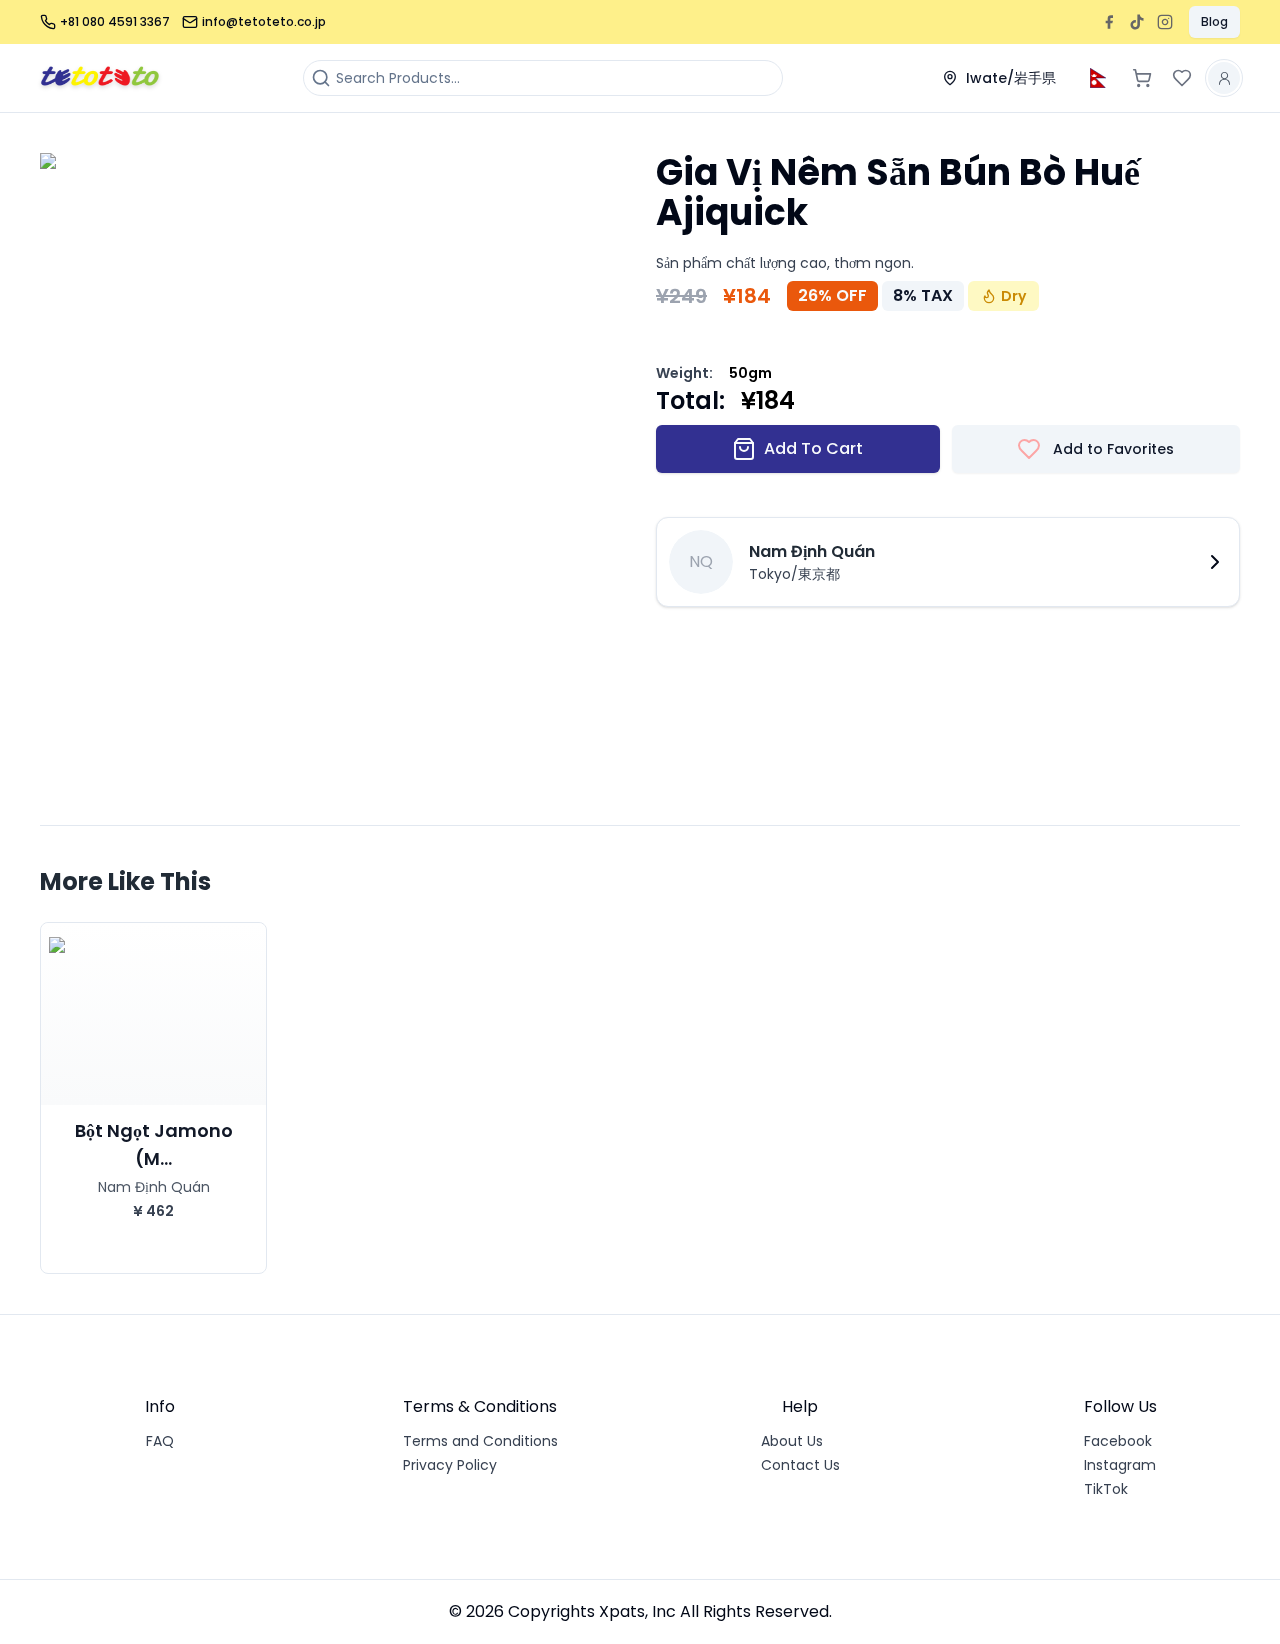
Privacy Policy (450, 1465)
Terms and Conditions (480, 1441)
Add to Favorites (1113, 449)
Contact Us (800, 1465)
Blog (1214, 21)
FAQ (160, 1441)
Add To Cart (813, 448)
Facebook (1118, 1441)
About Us (792, 1441)
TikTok (1106, 1489)
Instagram (1120, 1465)
